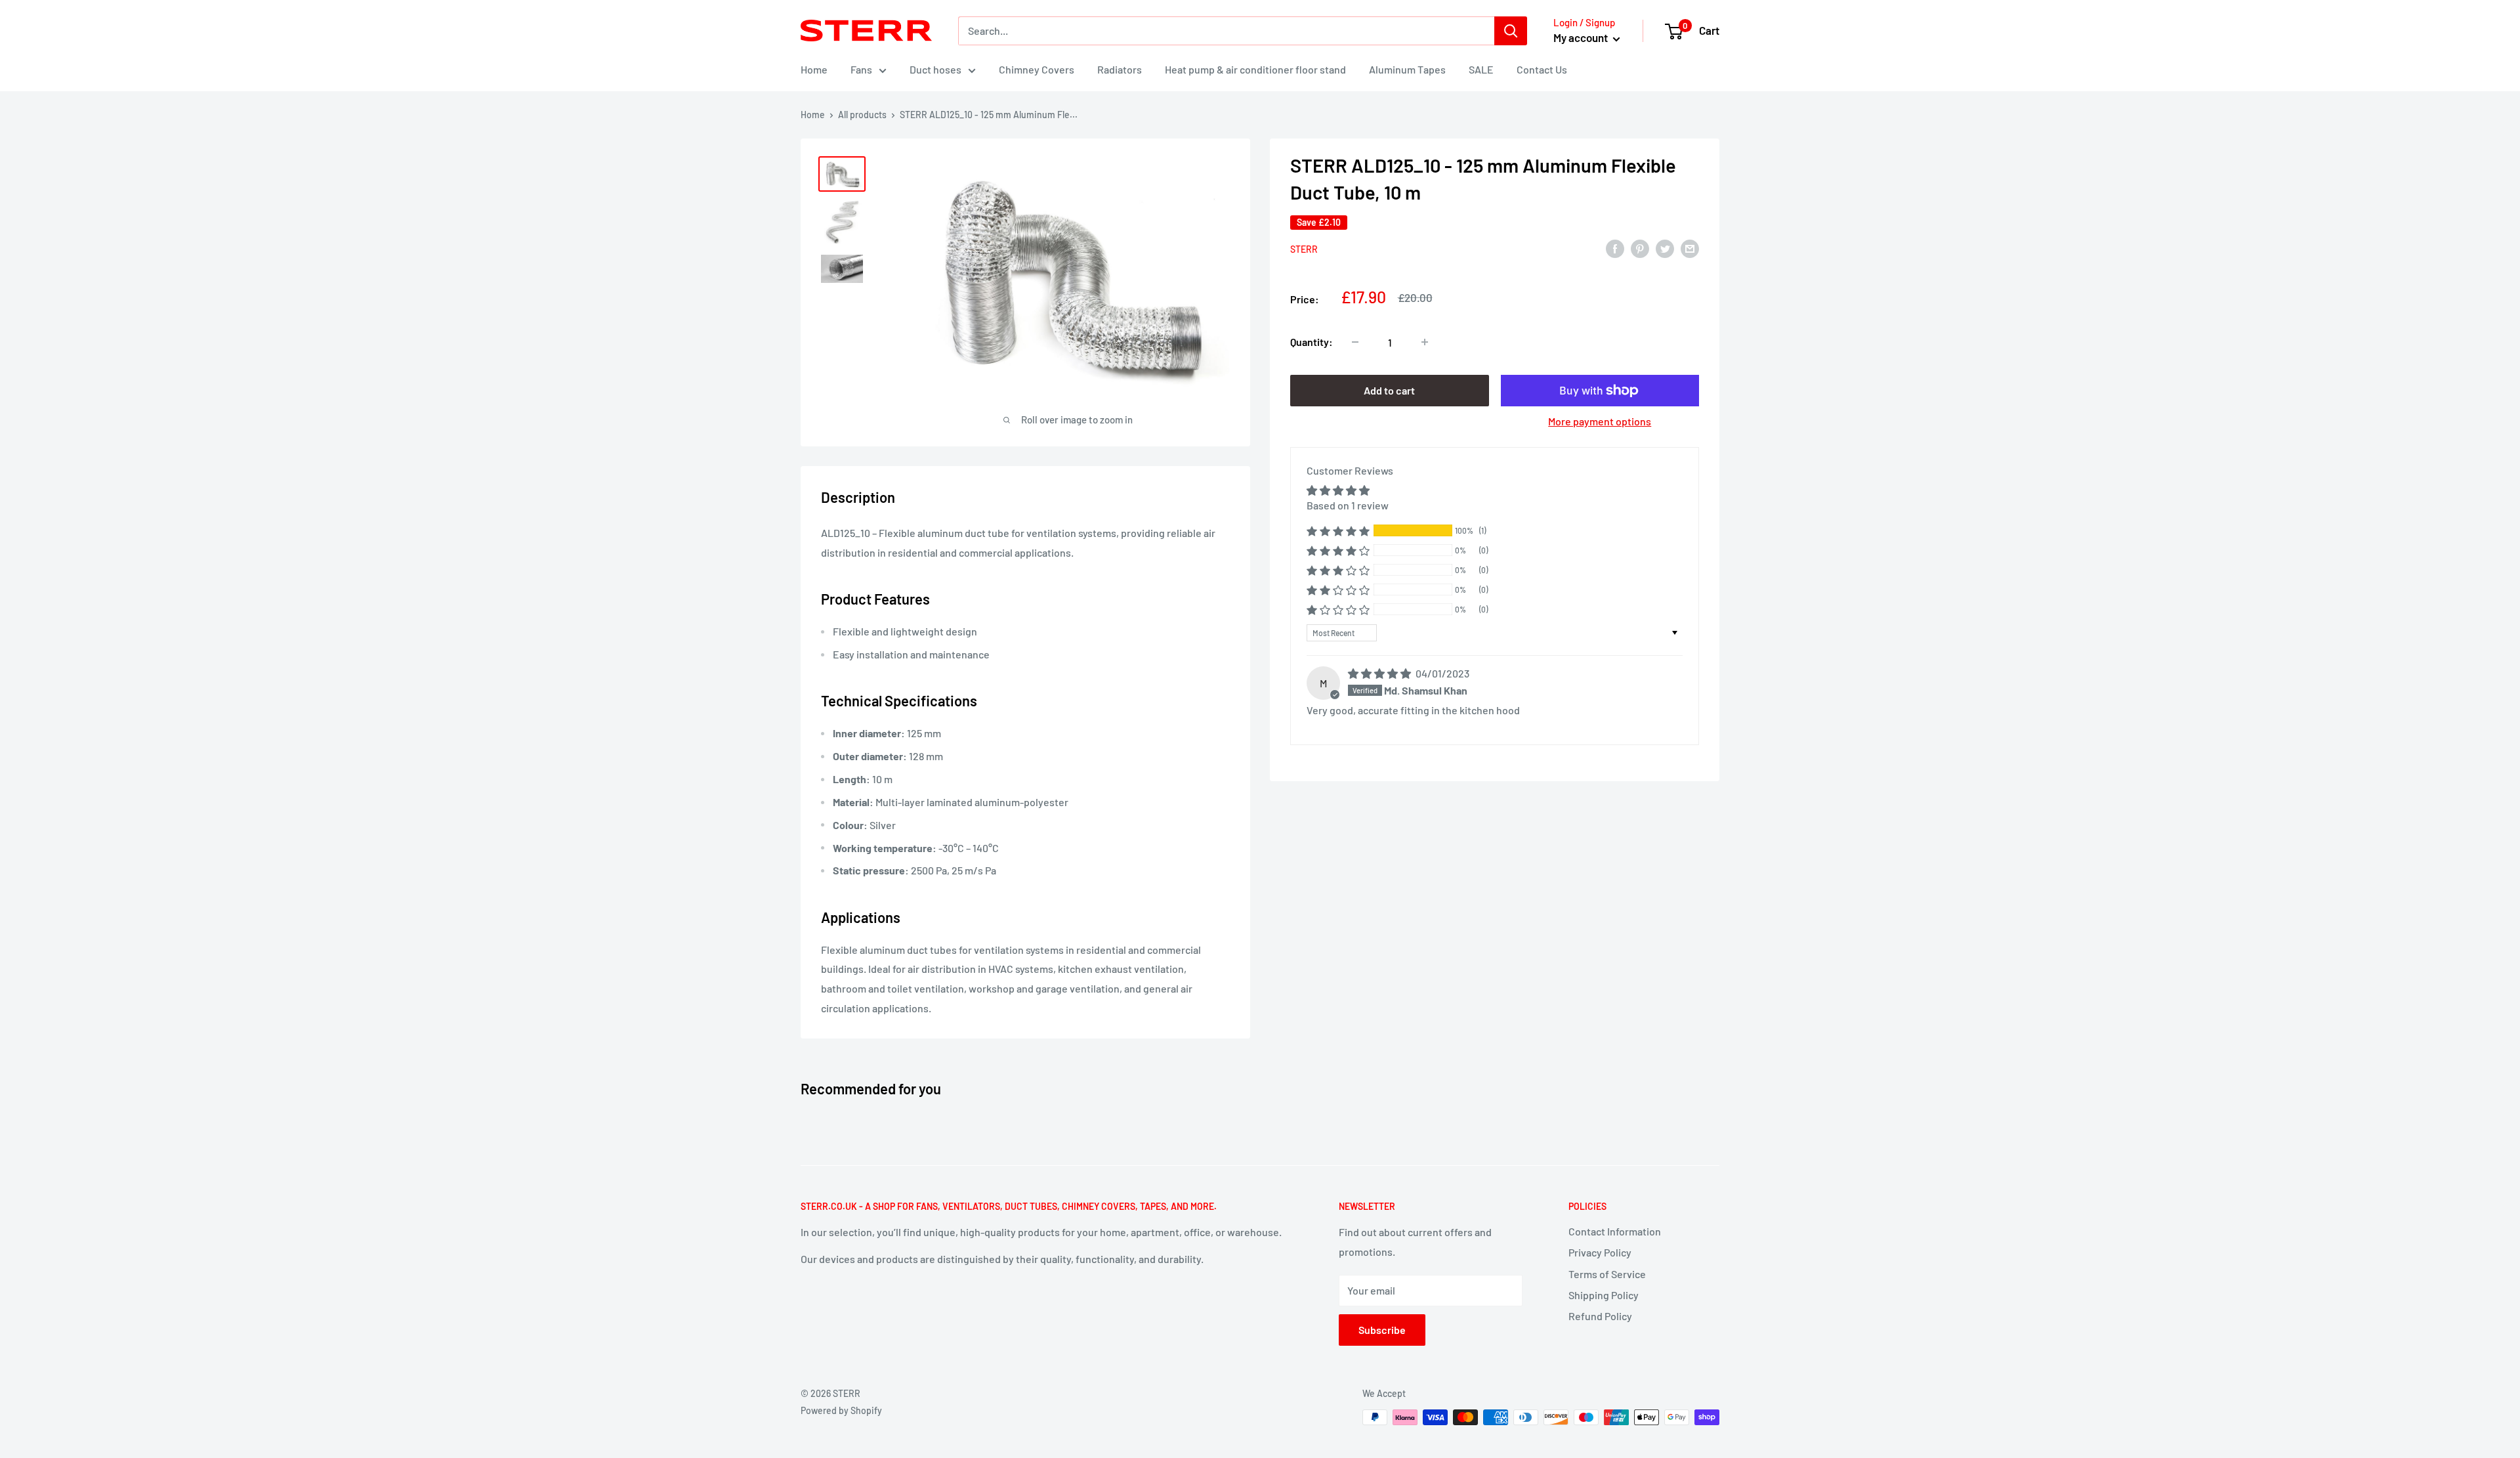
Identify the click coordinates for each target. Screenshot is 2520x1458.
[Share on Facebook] (1615, 248)
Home (814, 69)
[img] (1380, 673)
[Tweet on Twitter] (1665, 248)
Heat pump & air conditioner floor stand (1255, 69)
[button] (1338, 530)
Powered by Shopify (841, 1410)
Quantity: (1312, 342)
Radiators (1120, 69)
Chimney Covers (1037, 69)
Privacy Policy (1600, 1252)
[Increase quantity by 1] (1425, 342)
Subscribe (1382, 1330)
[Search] (1511, 31)
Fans (861, 69)
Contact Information (1615, 1231)
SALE (1481, 69)
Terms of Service (1607, 1274)
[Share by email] (1690, 248)
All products (862, 115)
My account (1582, 37)
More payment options (1600, 421)
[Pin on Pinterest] (1640, 248)
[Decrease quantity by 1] (1355, 342)
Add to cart (1389, 390)
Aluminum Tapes (1407, 69)
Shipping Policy (1604, 1295)
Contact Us (1542, 69)
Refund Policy (1600, 1316)
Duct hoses (935, 69)
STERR (1304, 249)
